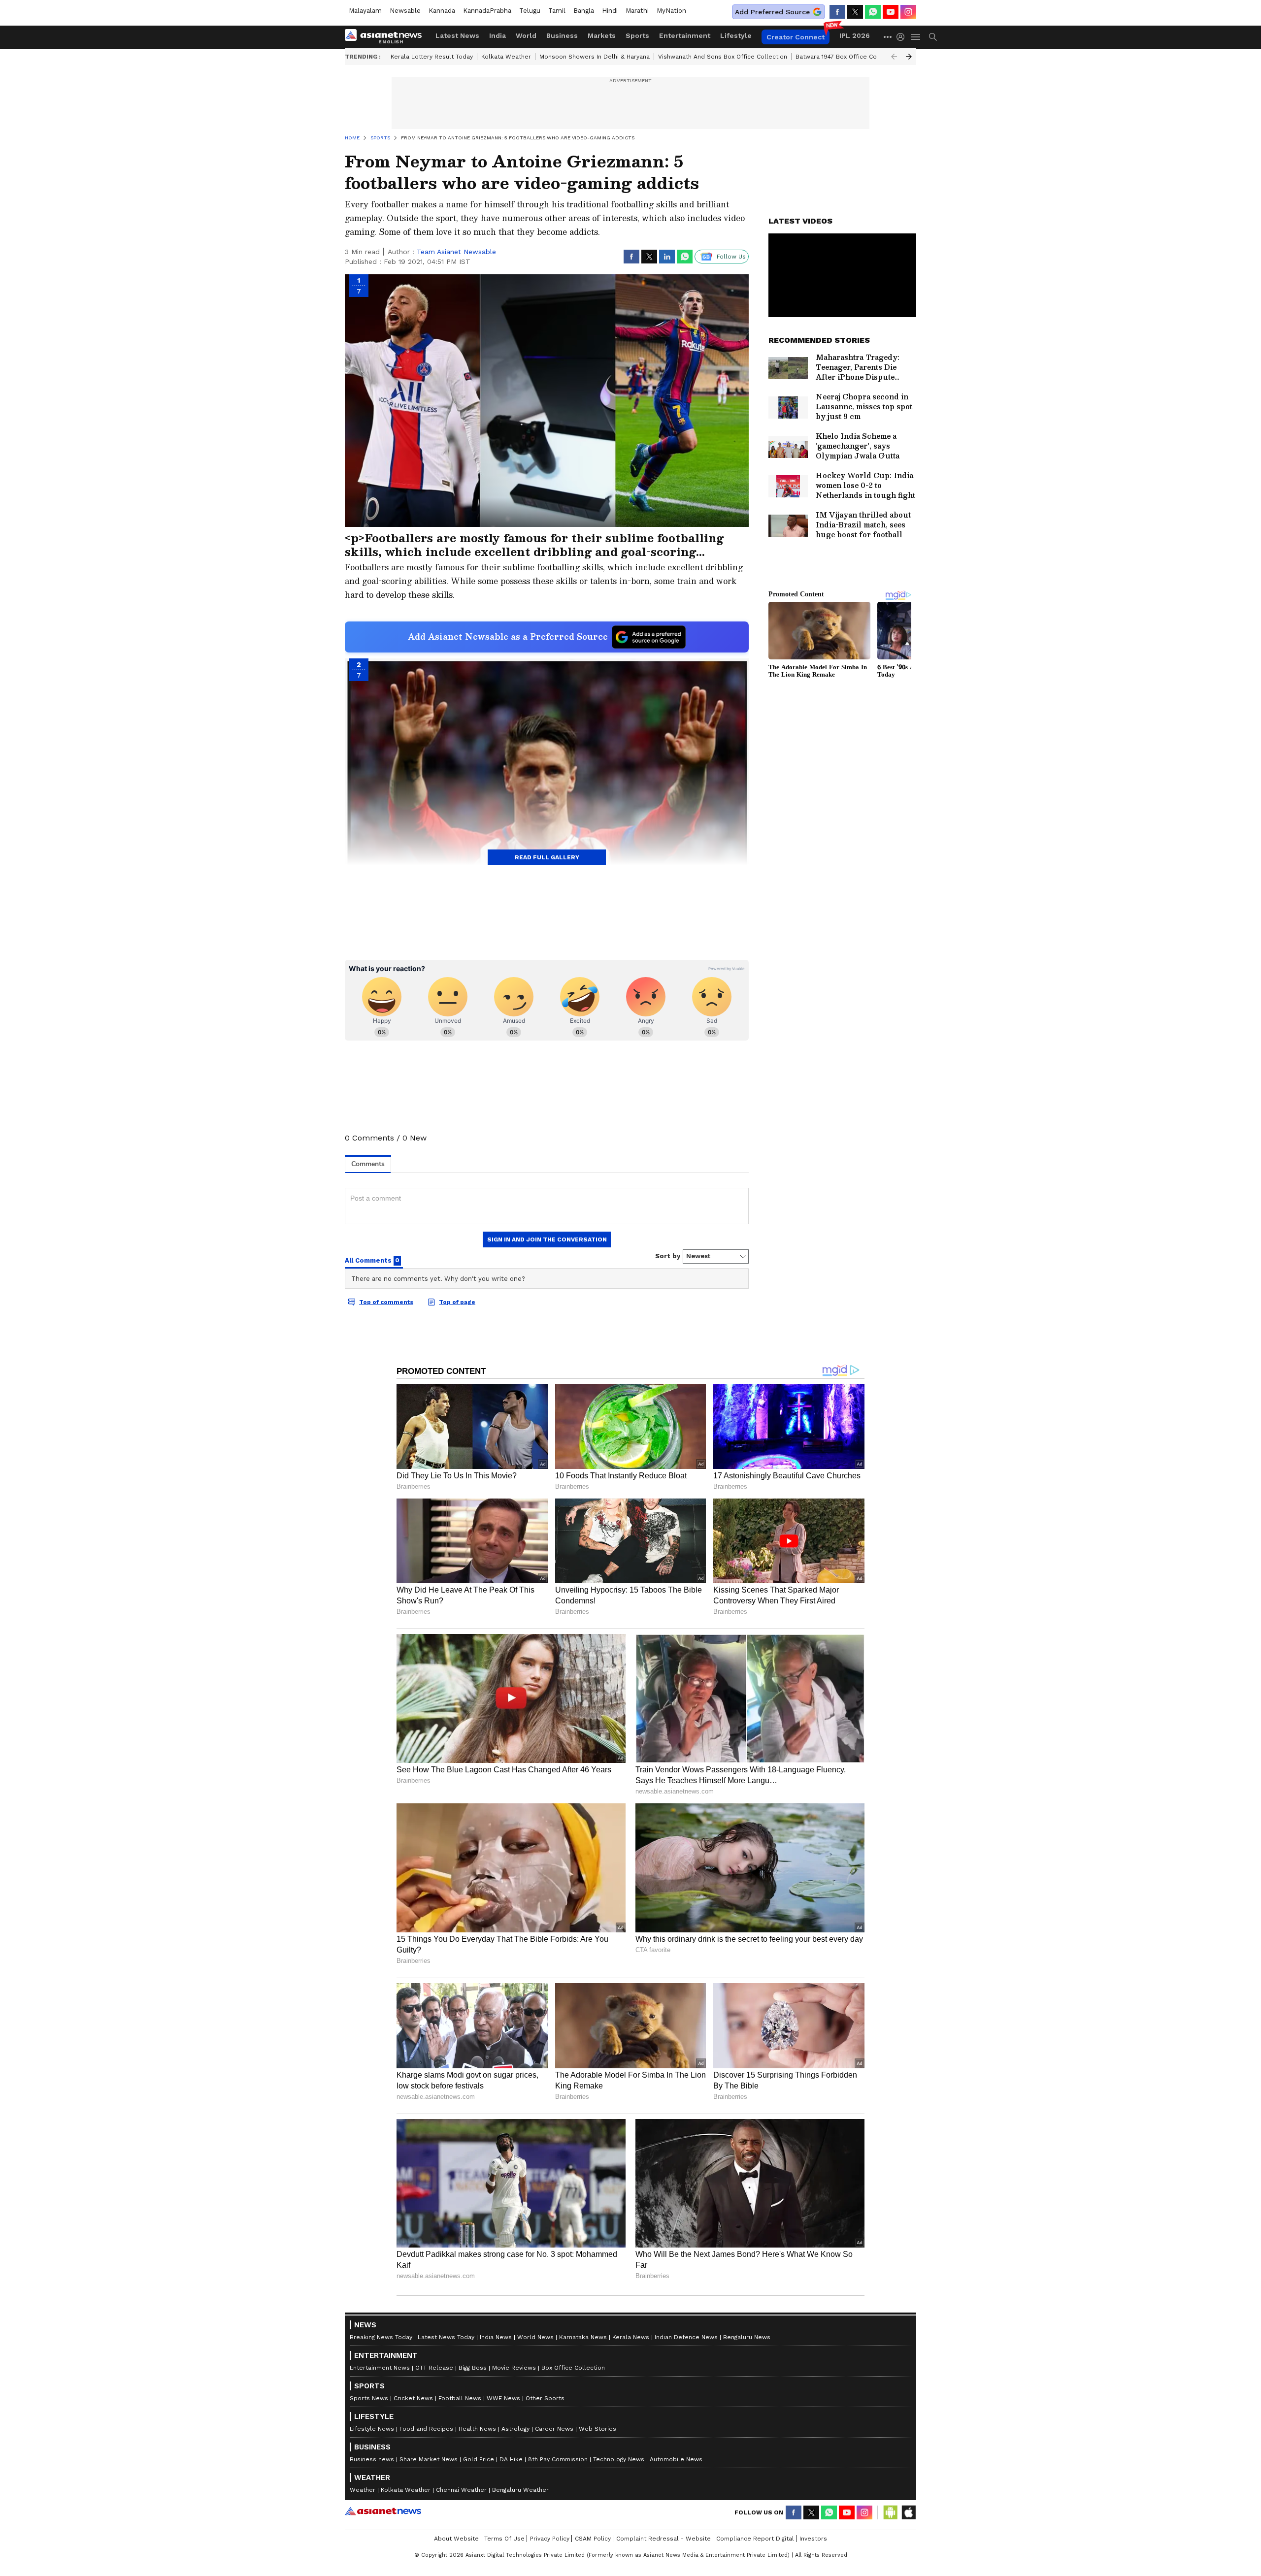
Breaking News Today (381, 2337)
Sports (637, 35)
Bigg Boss (473, 2368)
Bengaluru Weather (520, 2490)
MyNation (671, 11)
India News (496, 2337)
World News (535, 2337)
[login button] (903, 37)
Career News (554, 2429)
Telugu (530, 11)
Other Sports (545, 2398)
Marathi (637, 11)
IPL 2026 (855, 35)
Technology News (619, 2459)
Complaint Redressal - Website (664, 2539)
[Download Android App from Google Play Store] (891, 2512)
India (498, 35)
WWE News (503, 2398)
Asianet (383, 2511)
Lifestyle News (372, 2429)
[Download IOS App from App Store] (908, 2512)
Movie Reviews (514, 2368)
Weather (363, 2490)
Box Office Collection (573, 2368)
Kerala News (631, 2337)
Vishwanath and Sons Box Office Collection (723, 57)
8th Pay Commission (558, 2459)
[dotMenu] (888, 37)
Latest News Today (446, 2337)
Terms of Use (504, 2539)
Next (909, 57)
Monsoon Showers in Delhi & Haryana (595, 57)
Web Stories (597, 2429)
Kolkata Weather (506, 57)
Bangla (584, 11)
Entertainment (685, 35)
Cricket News (413, 2398)
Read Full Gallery (547, 857)
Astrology (515, 2429)
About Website (456, 2539)
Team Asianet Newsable (456, 252)
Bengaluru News (747, 2337)
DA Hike (511, 2459)
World (526, 35)
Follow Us (731, 257)
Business (562, 35)
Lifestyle (736, 35)
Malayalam (365, 11)
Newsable (405, 11)
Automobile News (676, 2459)
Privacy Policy (550, 2539)
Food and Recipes (426, 2429)
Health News (477, 2429)
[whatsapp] (873, 12)
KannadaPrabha (487, 11)
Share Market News (429, 2459)
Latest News (457, 35)
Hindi (610, 11)
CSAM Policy (593, 2539)
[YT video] (891, 12)
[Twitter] (855, 12)
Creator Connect (796, 37)
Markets (602, 35)
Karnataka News (583, 2337)
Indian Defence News (686, 2337)
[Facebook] (837, 12)
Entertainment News (380, 2368)
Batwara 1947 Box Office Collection (847, 57)
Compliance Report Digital (755, 2539)
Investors (813, 2539)
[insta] (908, 12)
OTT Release (434, 2368)
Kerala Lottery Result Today (432, 57)
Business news (372, 2459)
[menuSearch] (933, 37)
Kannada (442, 11)
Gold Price (479, 2459)
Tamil (557, 11)
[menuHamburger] (916, 37)
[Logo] (387, 37)
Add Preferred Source (772, 12)
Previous (894, 57)
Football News (460, 2398)
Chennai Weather (461, 2490)
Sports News (369, 2398)
